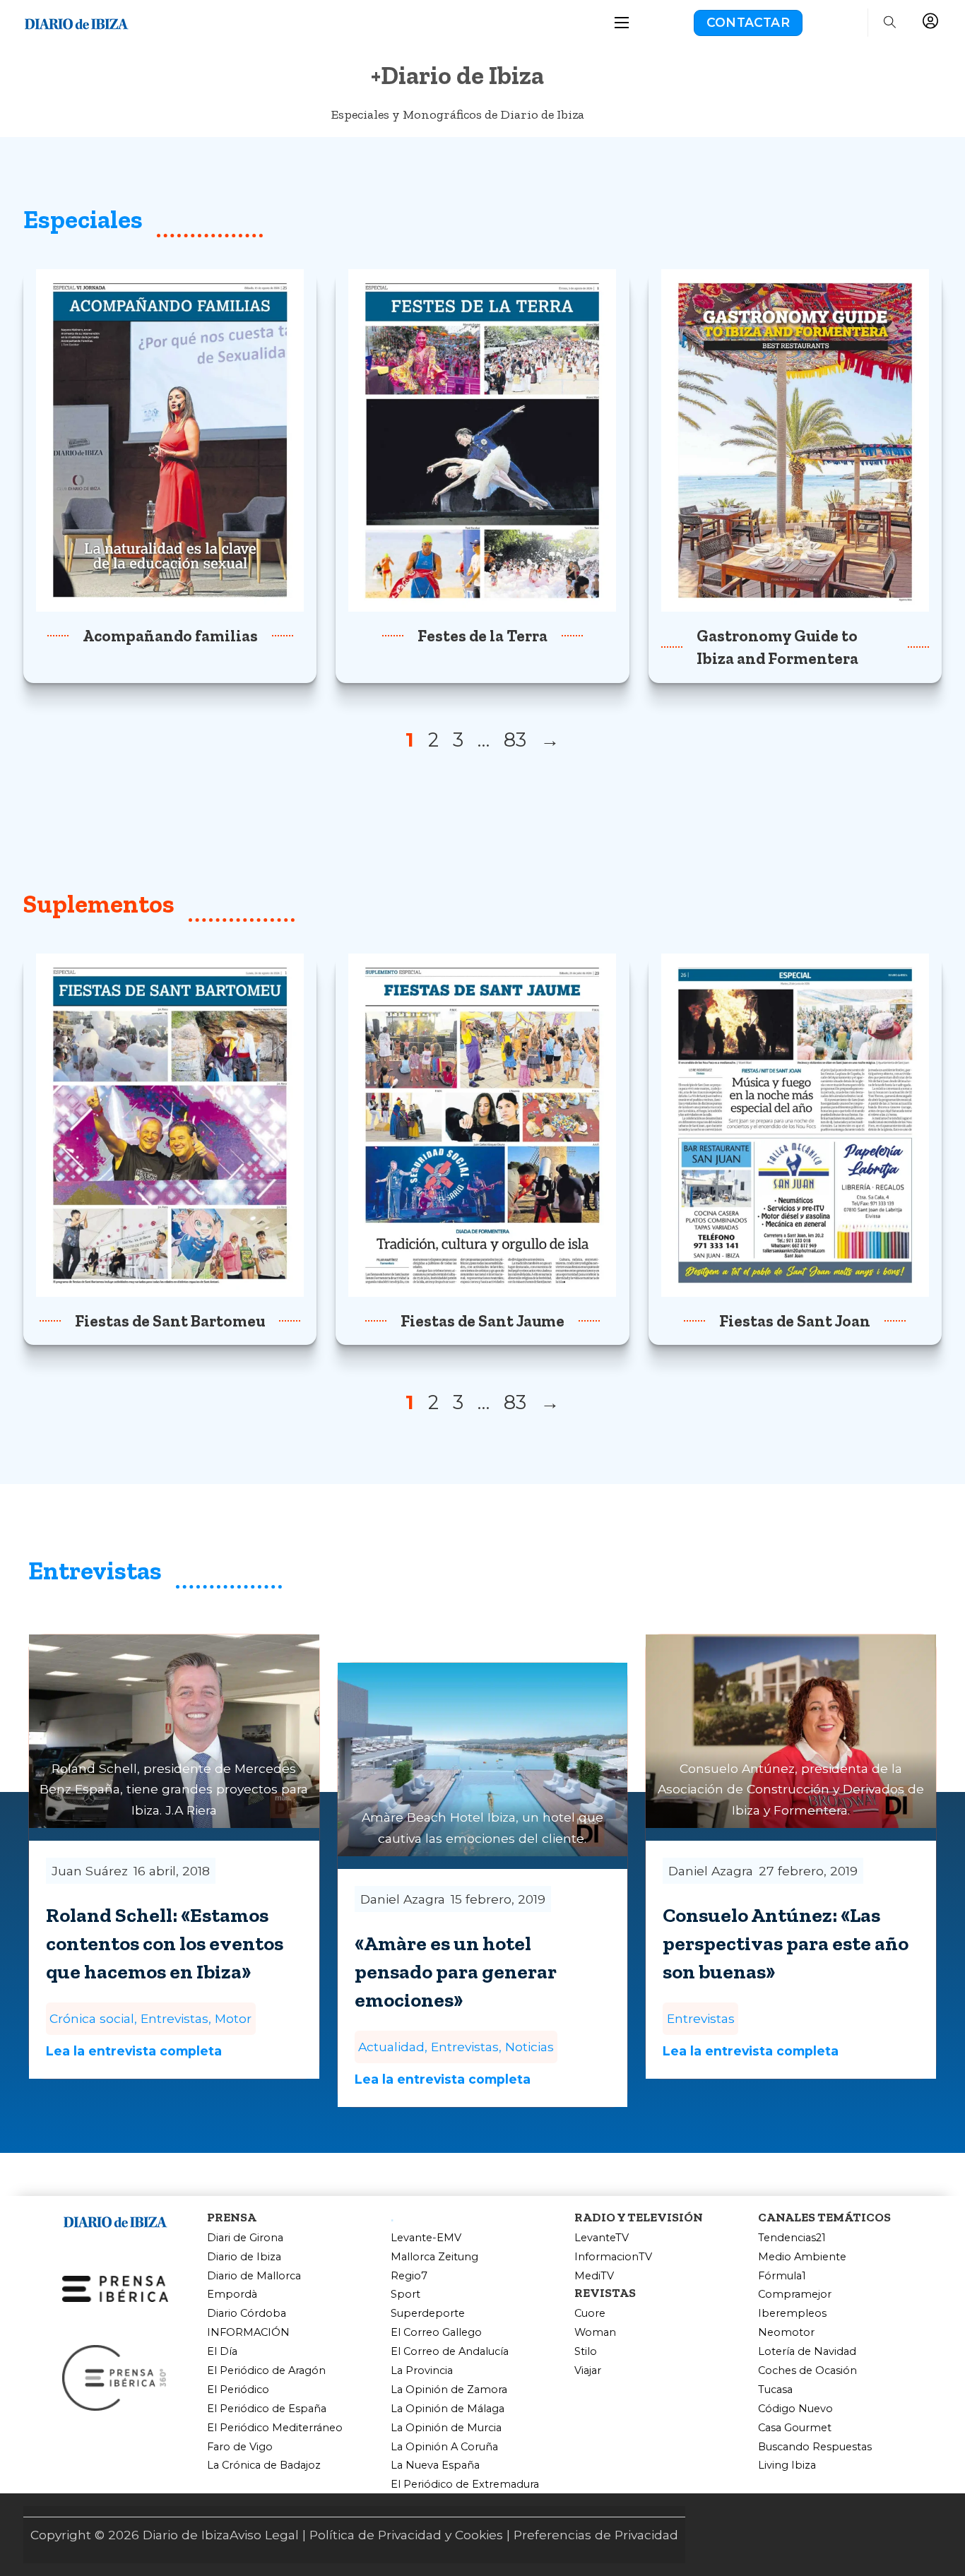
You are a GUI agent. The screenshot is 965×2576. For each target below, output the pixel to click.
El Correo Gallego (436, 2333)
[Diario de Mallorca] (115, 2220)
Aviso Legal (264, 2535)
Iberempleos (792, 2314)
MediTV (594, 2276)
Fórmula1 (782, 2276)
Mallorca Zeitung (434, 2257)
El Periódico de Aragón (266, 2371)
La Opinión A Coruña (444, 2447)
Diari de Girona (245, 2238)
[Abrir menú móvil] (622, 23)
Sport (405, 2295)
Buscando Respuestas (815, 2447)
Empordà (232, 2295)
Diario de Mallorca (254, 2276)
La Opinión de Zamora (449, 2390)
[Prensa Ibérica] (115, 2287)
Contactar (748, 22)
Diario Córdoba (247, 2314)
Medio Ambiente (802, 2257)
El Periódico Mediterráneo (275, 2428)
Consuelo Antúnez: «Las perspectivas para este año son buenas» (786, 1943)
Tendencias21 (792, 2238)
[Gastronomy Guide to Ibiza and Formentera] (795, 439)
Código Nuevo (795, 2409)
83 (515, 740)
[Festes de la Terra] (482, 439)
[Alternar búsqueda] (889, 23)
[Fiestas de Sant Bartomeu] (170, 1124)
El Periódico (238, 2390)
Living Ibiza (787, 2465)
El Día (222, 2352)
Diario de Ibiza (244, 2257)
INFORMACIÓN (248, 2333)
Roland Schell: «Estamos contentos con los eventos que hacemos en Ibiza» (165, 1943)
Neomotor (786, 2333)
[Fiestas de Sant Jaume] (482, 1124)
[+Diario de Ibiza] (76, 22)
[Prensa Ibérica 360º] (115, 2377)
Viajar (588, 2371)
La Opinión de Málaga (448, 2409)
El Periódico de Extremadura (465, 2485)
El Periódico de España (267, 2409)
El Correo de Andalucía (450, 2352)
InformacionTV (613, 2257)
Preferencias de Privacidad (596, 2535)
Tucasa (775, 2390)
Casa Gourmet (795, 2428)
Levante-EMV (426, 2238)
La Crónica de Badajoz (264, 2465)
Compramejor (795, 2295)
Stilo (586, 2352)
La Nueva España (435, 2465)
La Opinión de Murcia (446, 2428)
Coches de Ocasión (807, 2371)
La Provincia (422, 2371)
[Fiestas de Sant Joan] (795, 1124)
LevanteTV (602, 2238)
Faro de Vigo (240, 2447)
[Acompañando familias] (170, 439)
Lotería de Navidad (807, 2352)
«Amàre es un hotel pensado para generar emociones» (456, 1971)
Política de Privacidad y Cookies (406, 2535)
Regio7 (409, 2276)
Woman (595, 2333)
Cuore (590, 2314)
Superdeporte (428, 2314)
